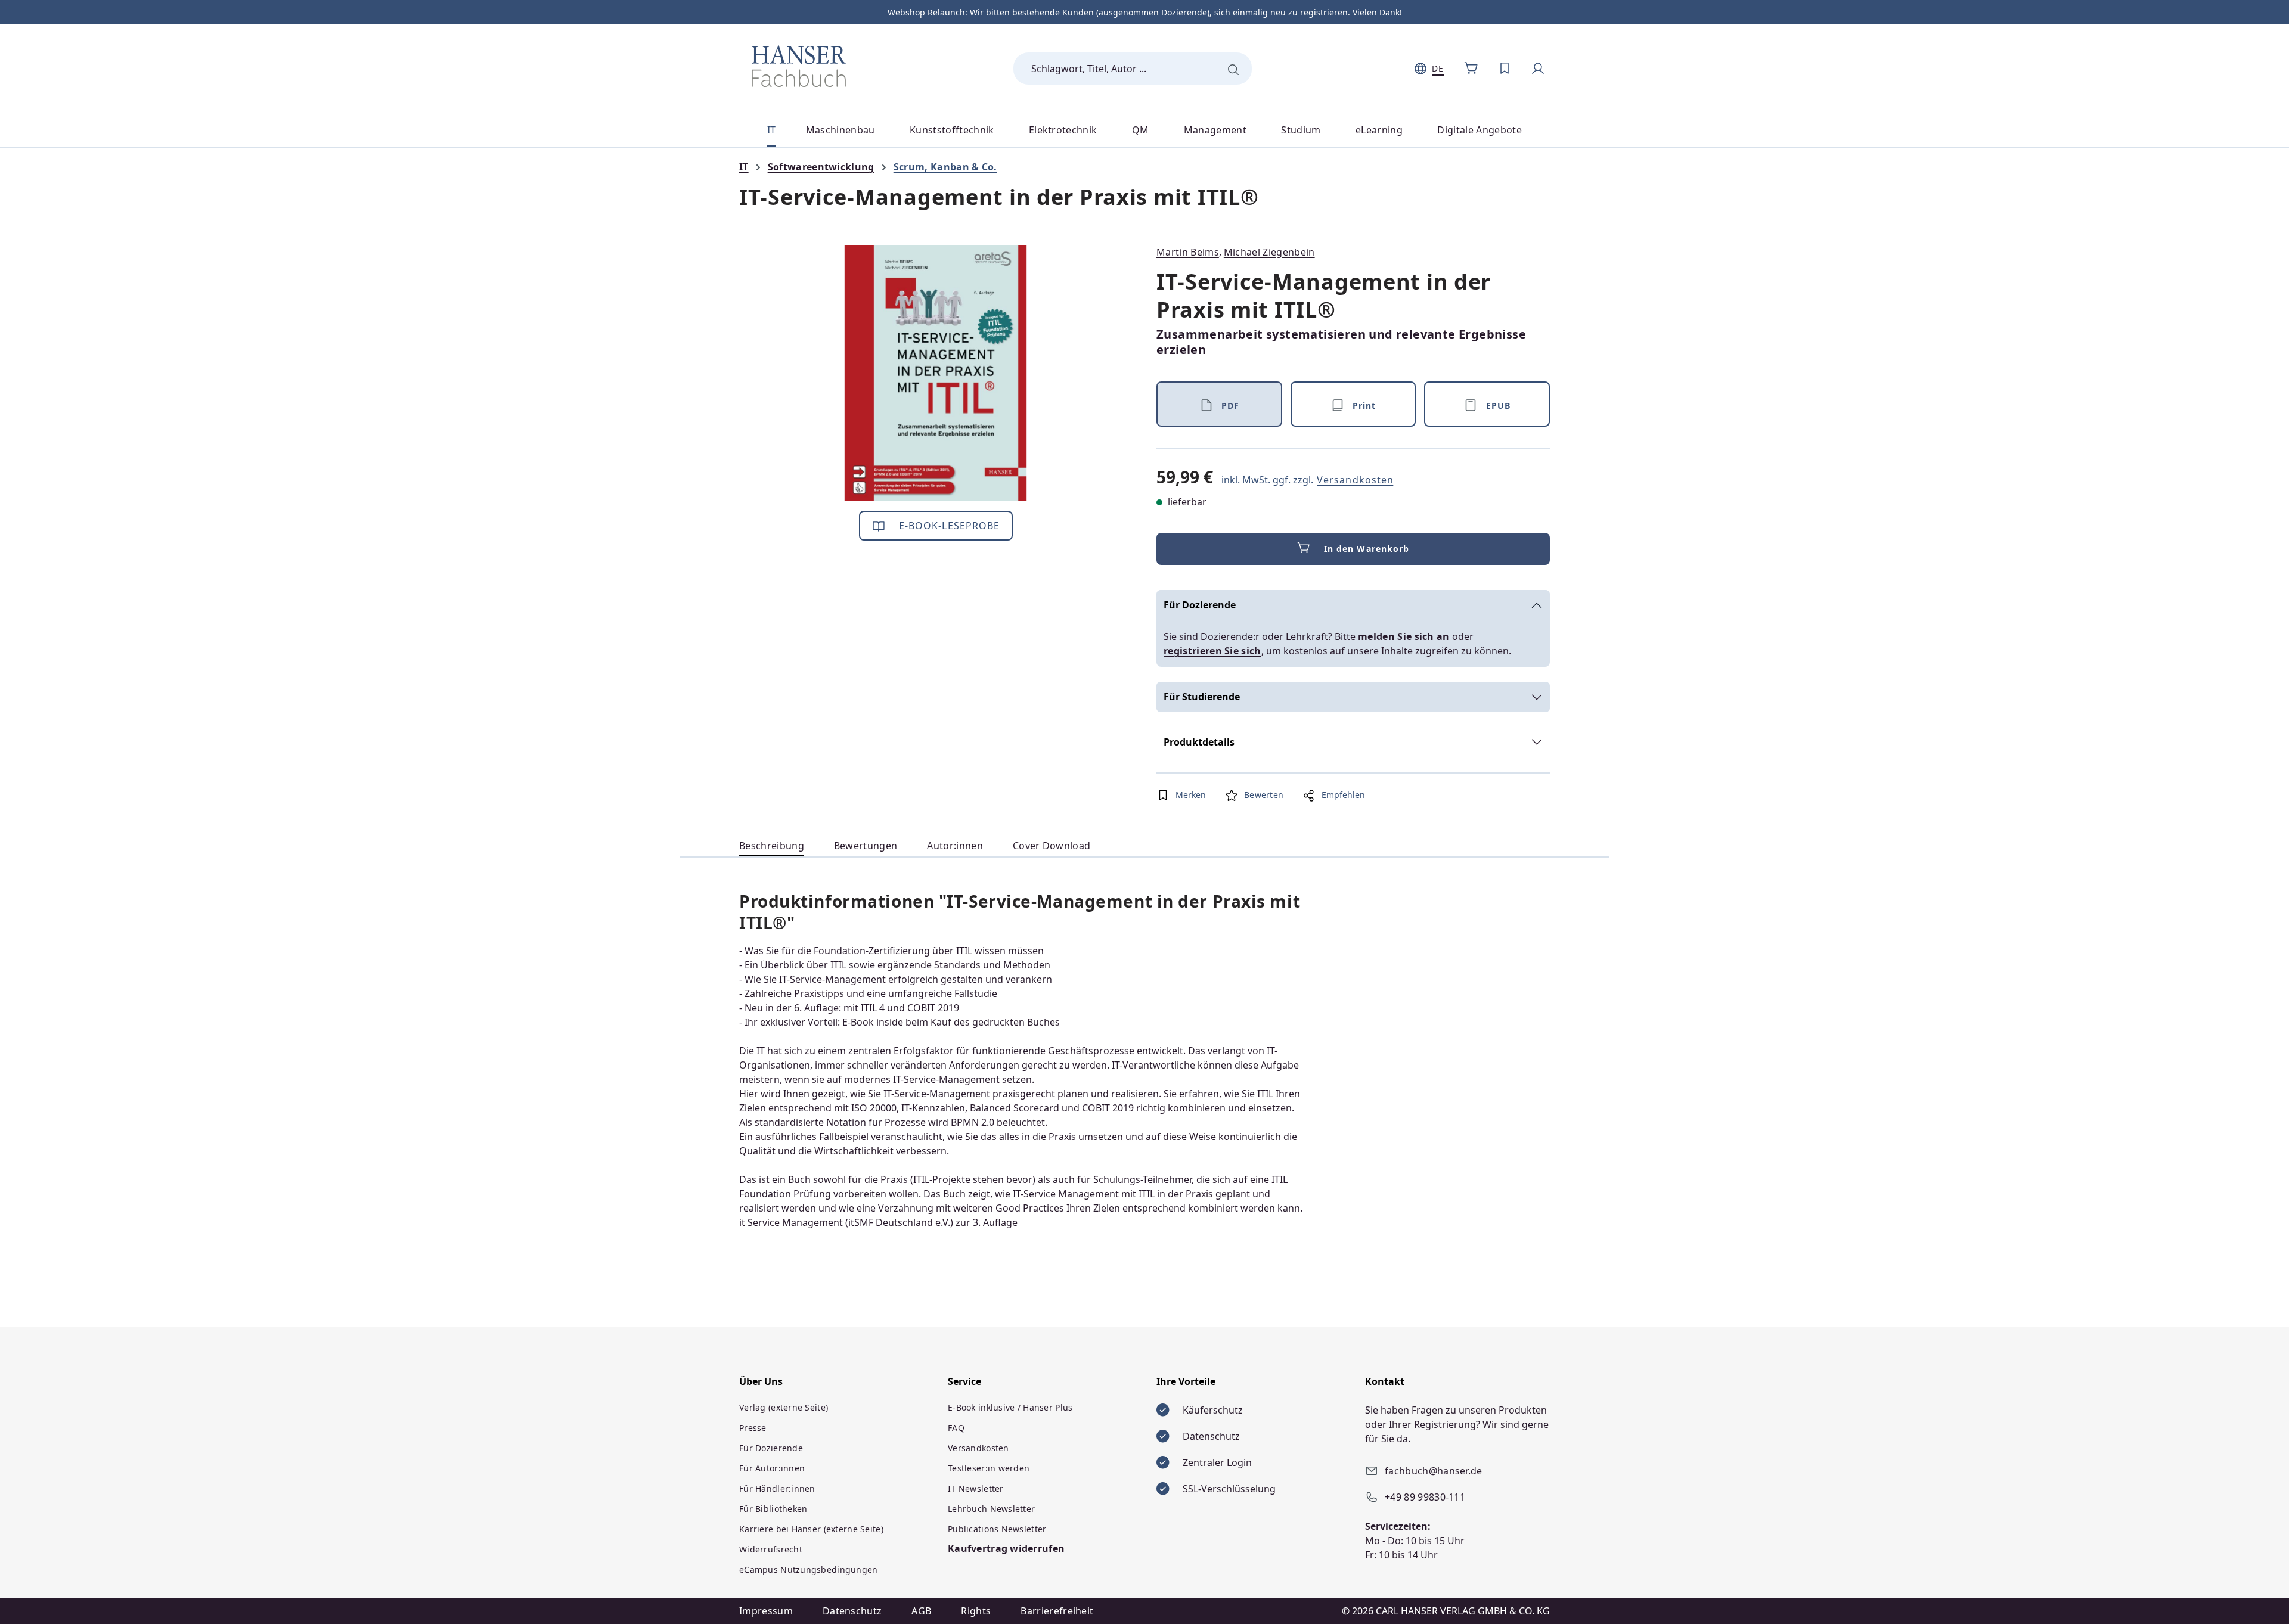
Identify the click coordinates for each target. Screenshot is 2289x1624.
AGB (921, 1611)
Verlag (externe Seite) (784, 1407)
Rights (976, 1611)
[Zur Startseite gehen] (799, 66)
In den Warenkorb (1367, 549)
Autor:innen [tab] (955, 846)
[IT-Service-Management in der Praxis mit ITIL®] (936, 373)
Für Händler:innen (777, 1488)
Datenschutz (852, 1611)
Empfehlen (1343, 795)
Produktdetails (1199, 742)
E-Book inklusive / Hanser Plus (1010, 1407)
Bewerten (1264, 795)
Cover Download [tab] (1052, 846)
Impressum (766, 1611)
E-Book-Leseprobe (948, 526)
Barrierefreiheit (1057, 1611)
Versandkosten (1355, 480)
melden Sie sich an (1404, 636)
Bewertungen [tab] (866, 846)
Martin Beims (1188, 252)
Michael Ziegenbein (1269, 252)
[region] (936, 373)
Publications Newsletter (997, 1529)
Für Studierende (1202, 697)
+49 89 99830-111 (1425, 1497)
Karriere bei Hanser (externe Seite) (811, 1529)
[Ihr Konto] (1538, 69)
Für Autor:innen (772, 1468)
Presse (753, 1428)
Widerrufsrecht (771, 1549)
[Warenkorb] (1471, 69)
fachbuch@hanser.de (1434, 1471)
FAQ (956, 1428)
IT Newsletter (976, 1488)
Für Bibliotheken (773, 1509)
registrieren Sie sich (1212, 651)
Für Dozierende (1200, 605)
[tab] (772, 846)
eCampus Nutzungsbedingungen (809, 1569)
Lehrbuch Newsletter (991, 1509)
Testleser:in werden (989, 1468)
